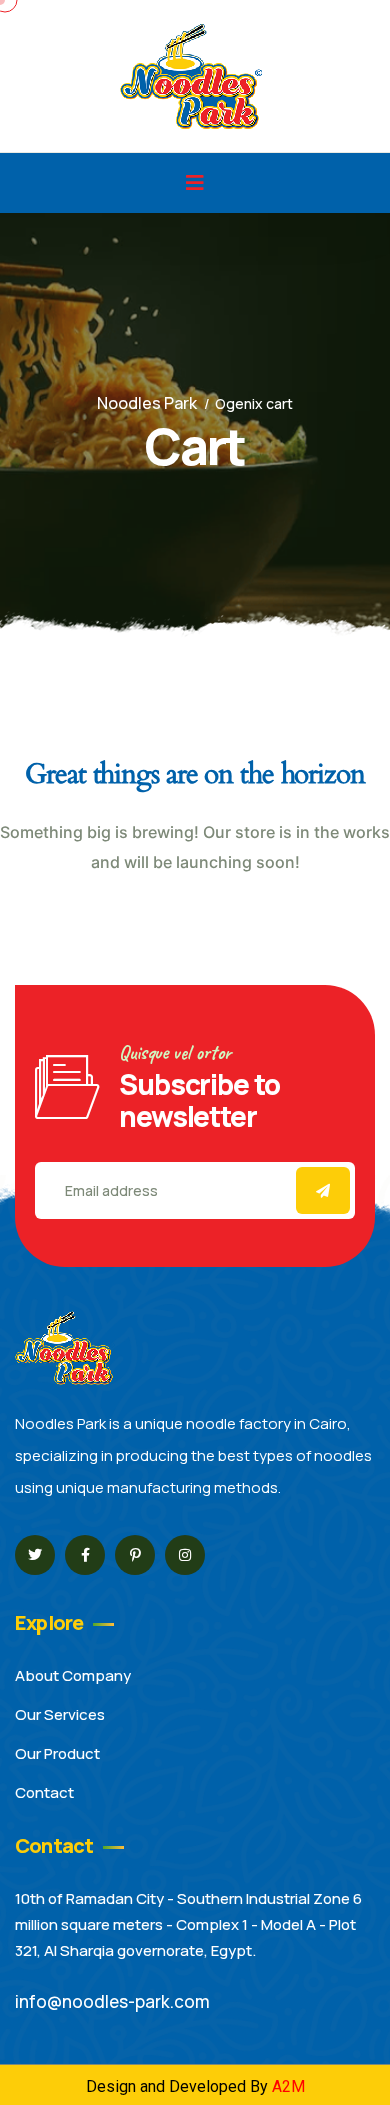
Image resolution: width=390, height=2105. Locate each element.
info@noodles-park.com (112, 2001)
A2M (288, 2086)
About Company (73, 1675)
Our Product (57, 1753)
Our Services (60, 1714)
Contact (44, 1792)
